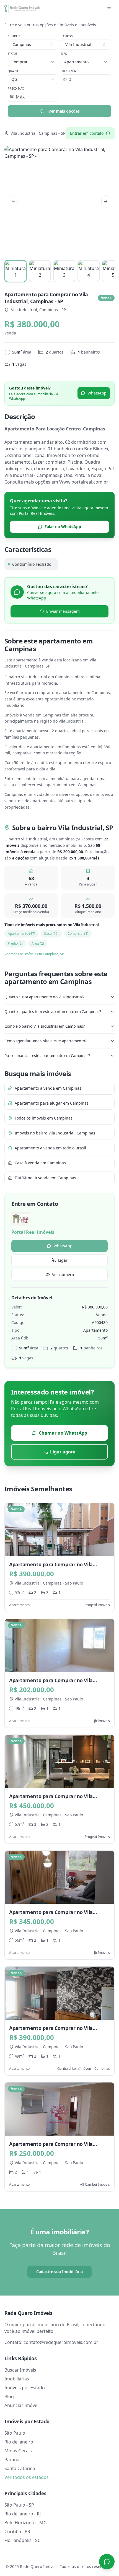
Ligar (63, 1260)
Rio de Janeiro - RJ (23, 2514)
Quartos (14, 71)
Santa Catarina (20, 2468)
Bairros (67, 36)
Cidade (14, 36)
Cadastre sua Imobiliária (59, 2272)
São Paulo (15, 2433)
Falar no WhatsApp (63, 527)
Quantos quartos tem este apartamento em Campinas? (53, 1012)
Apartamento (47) (21, 933)
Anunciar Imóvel (21, 2405)
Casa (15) (51, 933)
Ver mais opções (64, 111)
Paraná (12, 2460)
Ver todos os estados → (29, 2477)
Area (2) (38, 943)
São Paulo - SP (19, 2505)
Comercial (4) (78, 933)
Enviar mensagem (63, 611)
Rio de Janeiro (19, 2442)
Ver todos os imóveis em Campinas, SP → (36, 954)
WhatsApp (97, 393)
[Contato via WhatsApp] (107, 2562)
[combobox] (86, 45)
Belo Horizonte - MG (26, 2523)
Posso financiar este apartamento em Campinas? (47, 1055)
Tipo (64, 54)
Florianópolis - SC (22, 2540)
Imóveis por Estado (25, 2388)
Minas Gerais (18, 2451)
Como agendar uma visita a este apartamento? (45, 1041)
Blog (9, 2396)
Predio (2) (15, 943)
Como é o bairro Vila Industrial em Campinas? (44, 1026)
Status (13, 54)
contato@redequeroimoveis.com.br (61, 2342)
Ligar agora (63, 1452)
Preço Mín (68, 71)
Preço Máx (16, 89)
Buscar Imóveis (20, 2370)
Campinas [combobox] (22, 44)
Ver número (63, 1275)
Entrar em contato (87, 133)
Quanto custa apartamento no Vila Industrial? (44, 997)
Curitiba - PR (17, 2531)
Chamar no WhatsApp (63, 1433)
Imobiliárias (17, 2379)
